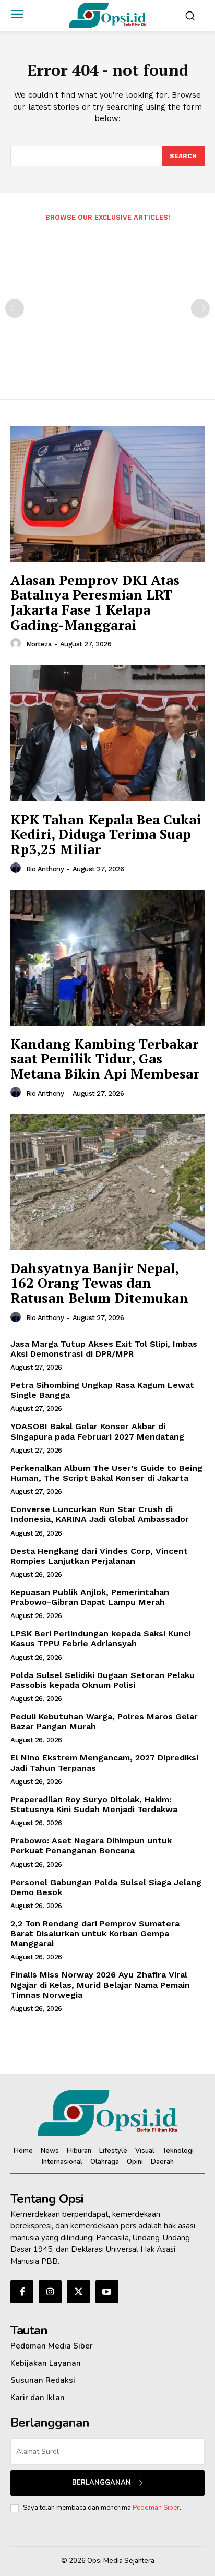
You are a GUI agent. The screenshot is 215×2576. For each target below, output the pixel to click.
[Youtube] (107, 2292)
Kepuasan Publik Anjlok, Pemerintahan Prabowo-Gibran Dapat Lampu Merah (90, 1597)
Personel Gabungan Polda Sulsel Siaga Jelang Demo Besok (106, 1887)
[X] (78, 2292)
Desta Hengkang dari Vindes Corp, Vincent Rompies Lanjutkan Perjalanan (99, 1556)
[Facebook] (22, 2292)
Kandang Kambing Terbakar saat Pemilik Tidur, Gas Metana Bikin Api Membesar (105, 1058)
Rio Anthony (45, 869)
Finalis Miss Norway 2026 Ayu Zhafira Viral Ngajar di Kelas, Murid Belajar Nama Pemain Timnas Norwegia (100, 1985)
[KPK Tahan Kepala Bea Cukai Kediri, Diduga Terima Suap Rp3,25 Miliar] (107, 733)
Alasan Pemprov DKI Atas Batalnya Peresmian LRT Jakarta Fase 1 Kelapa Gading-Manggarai (95, 602)
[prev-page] (15, 308)
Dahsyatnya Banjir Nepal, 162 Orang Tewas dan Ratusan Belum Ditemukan (99, 1283)
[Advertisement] (107, 303)
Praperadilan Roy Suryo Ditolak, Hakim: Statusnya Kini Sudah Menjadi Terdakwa (94, 1804)
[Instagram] (50, 2292)
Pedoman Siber (156, 2508)
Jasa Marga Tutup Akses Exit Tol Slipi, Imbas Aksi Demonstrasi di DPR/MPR (104, 1349)
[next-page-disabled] (200, 308)
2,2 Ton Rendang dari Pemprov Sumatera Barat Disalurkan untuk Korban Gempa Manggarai (95, 1933)
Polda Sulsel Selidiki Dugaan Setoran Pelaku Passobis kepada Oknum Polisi (103, 1680)
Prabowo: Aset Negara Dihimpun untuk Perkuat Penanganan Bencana (91, 1846)
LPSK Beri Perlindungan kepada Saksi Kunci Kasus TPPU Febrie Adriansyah (100, 1638)
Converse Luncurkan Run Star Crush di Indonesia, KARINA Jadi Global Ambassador (100, 1514)
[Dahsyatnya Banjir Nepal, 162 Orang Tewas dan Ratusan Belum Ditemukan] (107, 1182)
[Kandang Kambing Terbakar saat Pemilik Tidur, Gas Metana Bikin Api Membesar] (107, 957)
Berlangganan (101, 2483)
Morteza (39, 644)
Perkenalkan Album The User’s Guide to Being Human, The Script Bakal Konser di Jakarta (106, 1473)
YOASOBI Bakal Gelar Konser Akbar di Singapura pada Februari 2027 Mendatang (97, 1431)
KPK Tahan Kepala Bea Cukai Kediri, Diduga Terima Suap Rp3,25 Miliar (106, 834)
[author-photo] (17, 644)
